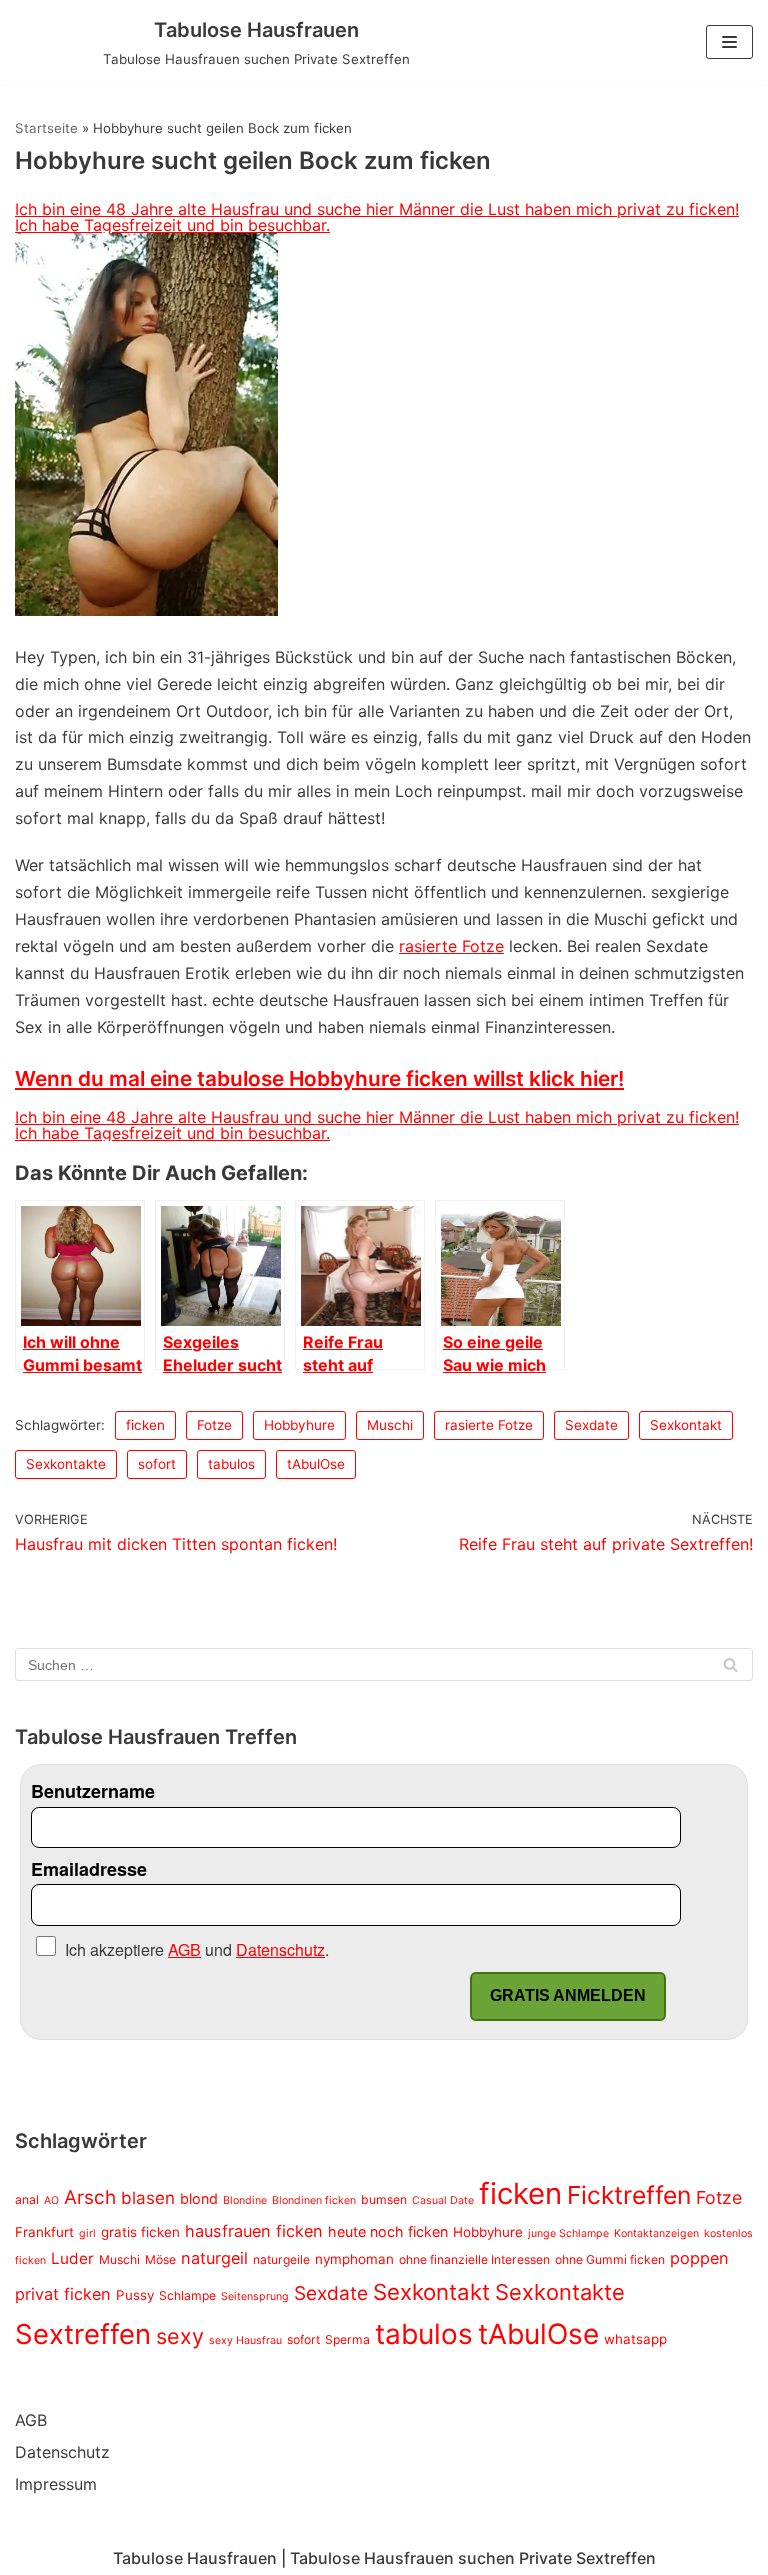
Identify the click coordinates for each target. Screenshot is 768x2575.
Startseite (46, 128)
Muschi (390, 1425)
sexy (180, 2336)
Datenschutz (62, 2452)
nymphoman (354, 2259)
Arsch (90, 2197)
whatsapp (635, 2339)
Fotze (214, 1425)
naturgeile (281, 2259)
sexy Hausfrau (245, 2340)
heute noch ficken (388, 2231)
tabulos (231, 1464)
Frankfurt (44, 2232)
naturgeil (214, 2258)
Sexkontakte (66, 1464)
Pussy (135, 2295)
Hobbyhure (299, 1425)
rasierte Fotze (451, 946)
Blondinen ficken (314, 2200)
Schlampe (187, 2295)
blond (199, 2198)
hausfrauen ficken (254, 2231)
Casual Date (443, 2200)
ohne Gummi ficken (610, 2259)
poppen (699, 2258)
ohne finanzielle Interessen (474, 2259)
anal (27, 2199)
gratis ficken (140, 2232)
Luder (72, 2258)
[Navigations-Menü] (729, 42)
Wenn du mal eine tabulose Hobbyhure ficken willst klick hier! (319, 1078)
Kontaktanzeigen (656, 2233)
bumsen (384, 2199)
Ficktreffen (629, 2195)
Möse (160, 2259)
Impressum (56, 2484)
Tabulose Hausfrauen (195, 2558)
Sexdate (591, 1425)
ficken (145, 1425)
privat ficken (63, 2294)
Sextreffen (83, 2334)
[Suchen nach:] (384, 1664)
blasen (148, 2198)
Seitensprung (255, 2296)
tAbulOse (316, 1464)
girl (87, 2233)
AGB (31, 2420)
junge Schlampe (568, 2233)
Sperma (347, 2339)
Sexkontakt (686, 1425)
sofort (157, 1464)
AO (51, 2200)
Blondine (245, 2200)
